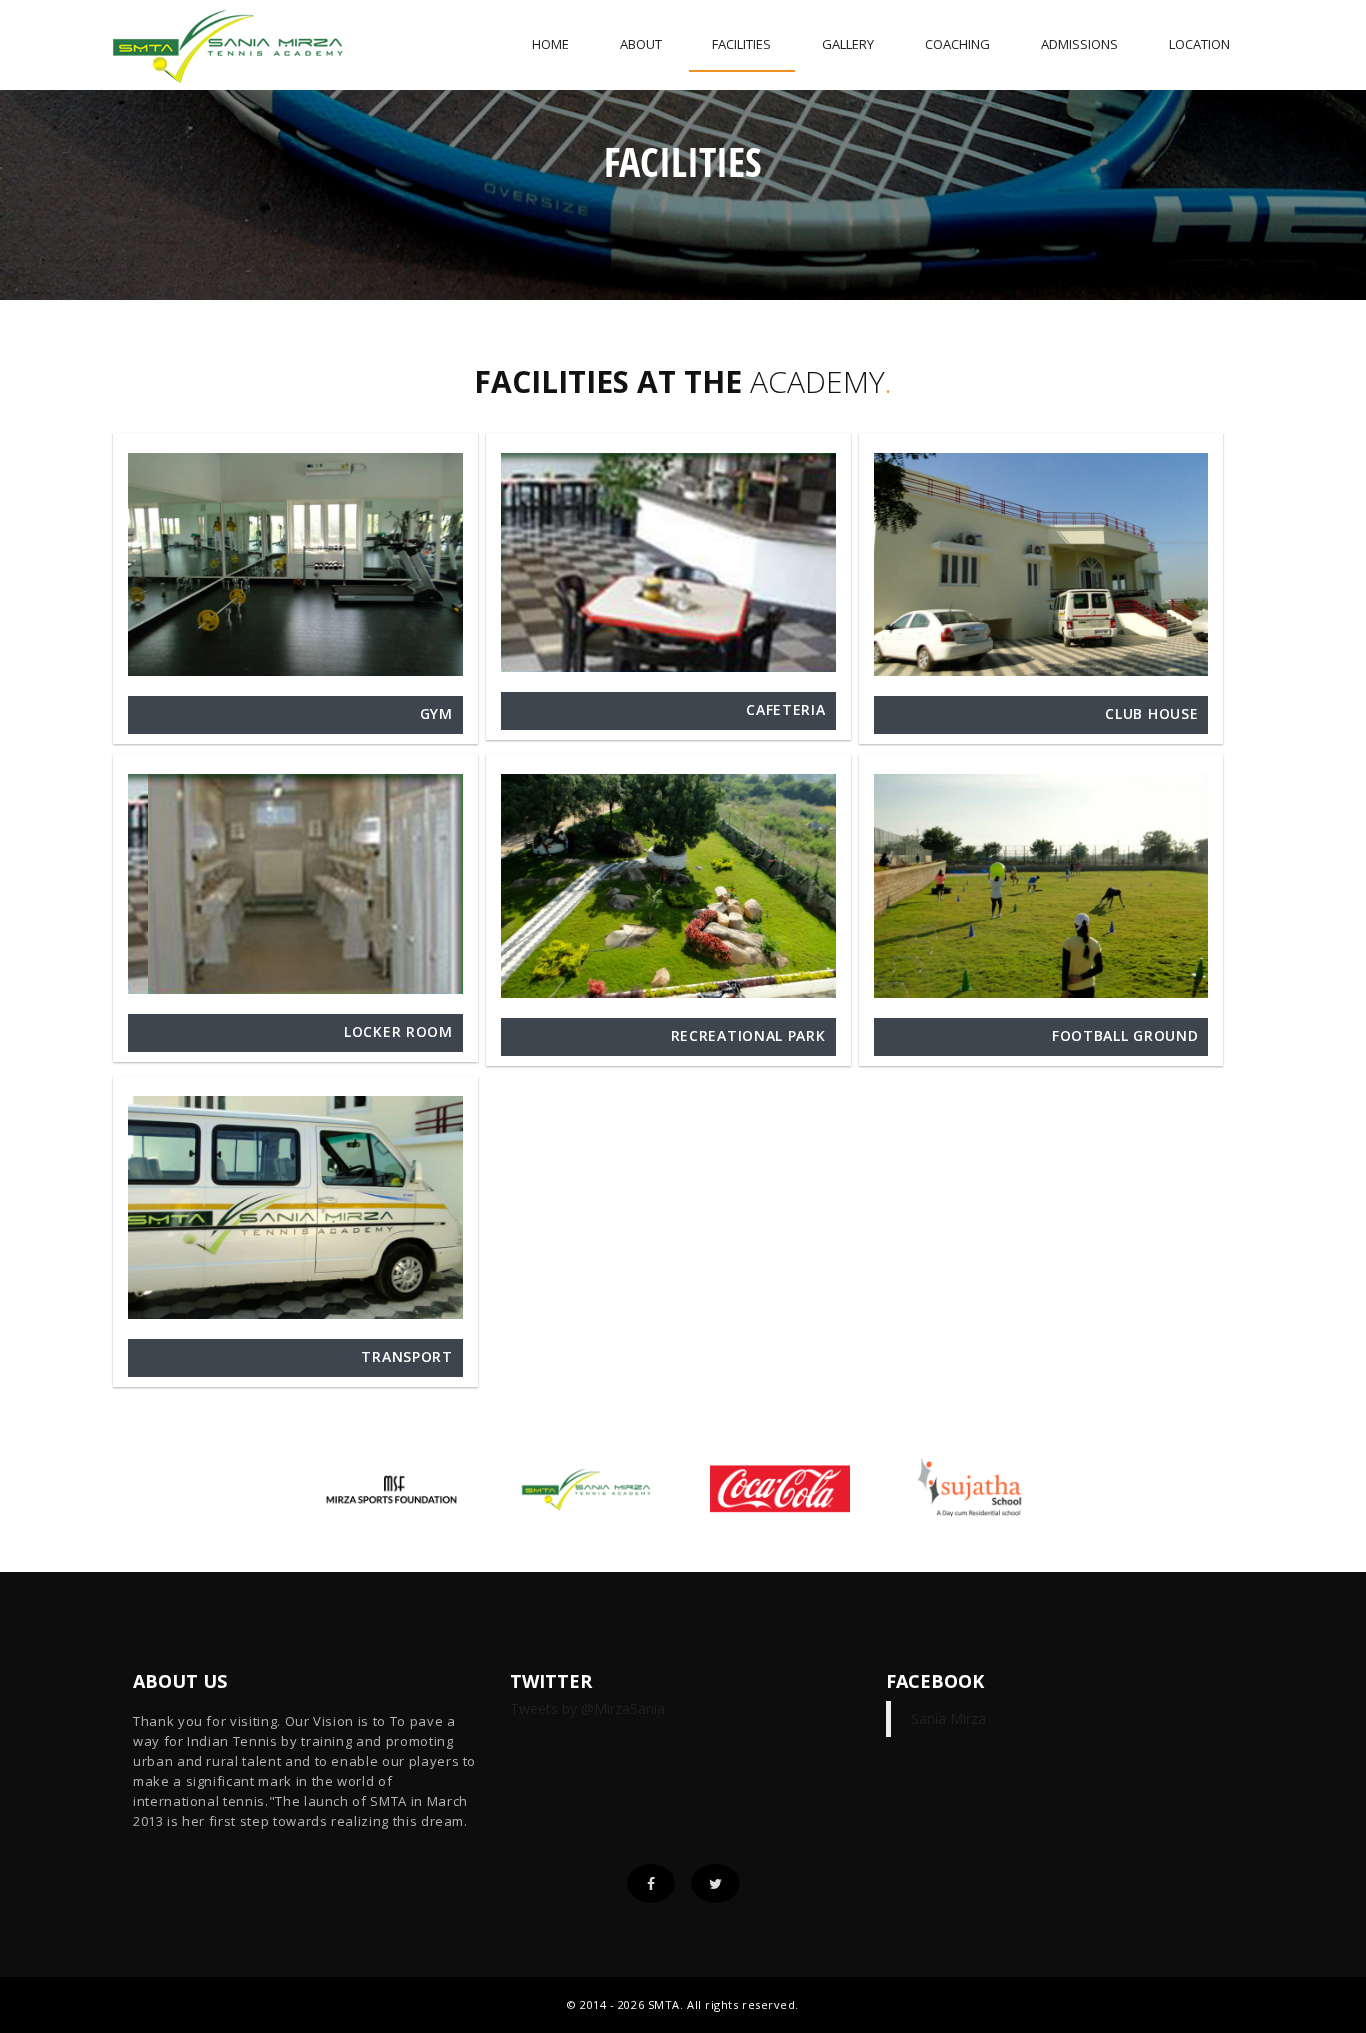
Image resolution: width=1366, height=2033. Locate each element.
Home (550, 44)
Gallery (848, 44)
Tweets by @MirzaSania (587, 1708)
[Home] (228, 39)
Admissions (1079, 44)
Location (1199, 44)
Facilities (741, 44)
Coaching (957, 44)
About (641, 44)
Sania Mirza (948, 1718)
